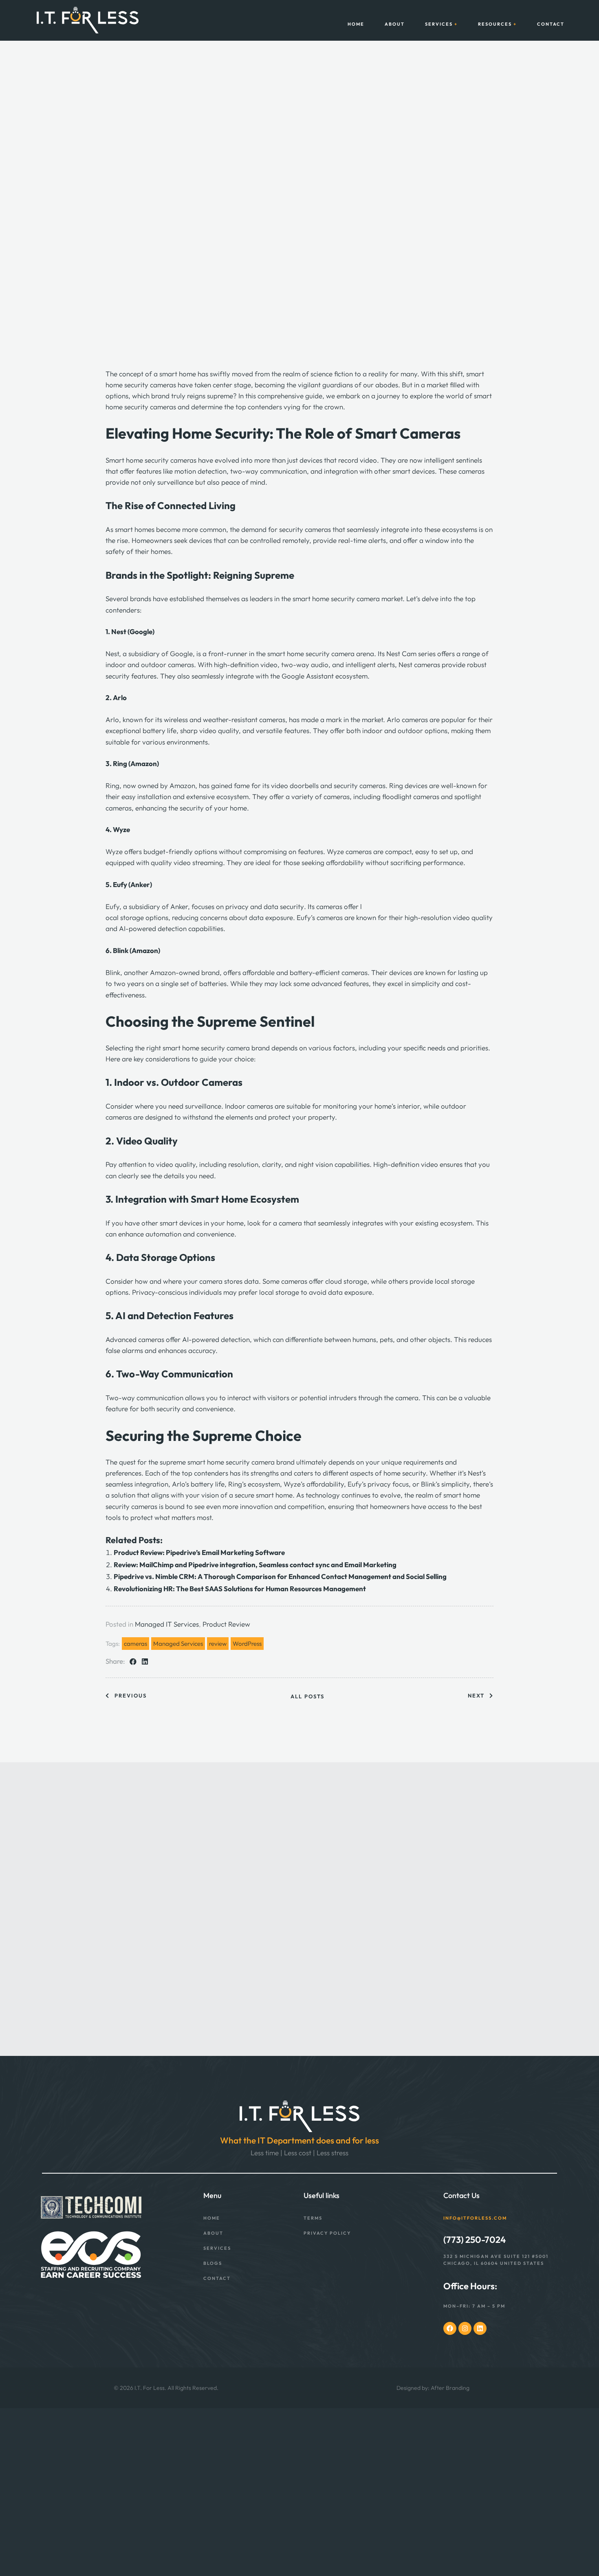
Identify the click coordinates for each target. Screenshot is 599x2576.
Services (439, 24)
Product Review (226, 1624)
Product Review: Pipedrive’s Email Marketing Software (200, 1552)
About (395, 24)
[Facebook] (450, 2328)
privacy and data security (265, 906)
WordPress (247, 1644)
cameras (135, 1644)
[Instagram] (465, 2328)
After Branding (450, 2388)
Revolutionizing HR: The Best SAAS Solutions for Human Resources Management (240, 1589)
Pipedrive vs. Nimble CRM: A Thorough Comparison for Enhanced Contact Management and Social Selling (280, 1576)
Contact (551, 24)
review (218, 1644)
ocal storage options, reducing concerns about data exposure (199, 917)
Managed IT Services (167, 1624)
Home (356, 24)
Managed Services (178, 1644)
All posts (307, 1696)
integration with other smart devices (379, 471)
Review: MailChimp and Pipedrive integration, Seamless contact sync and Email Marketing (256, 1565)
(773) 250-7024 (475, 2239)
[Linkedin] (480, 2328)
